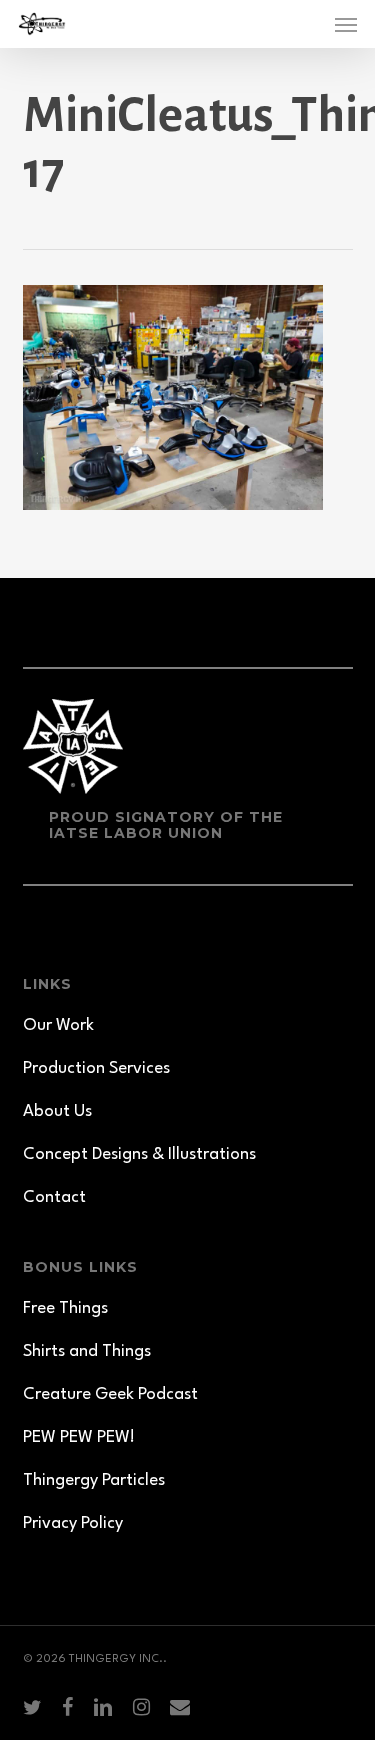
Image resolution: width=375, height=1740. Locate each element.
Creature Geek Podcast (110, 1394)
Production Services (96, 1068)
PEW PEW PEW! (79, 1437)
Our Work (58, 1025)
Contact (54, 1197)
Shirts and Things (87, 1351)
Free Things (65, 1308)
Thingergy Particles (94, 1480)
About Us (57, 1111)
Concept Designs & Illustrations (139, 1154)
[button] (346, 24)
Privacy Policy (73, 1523)
